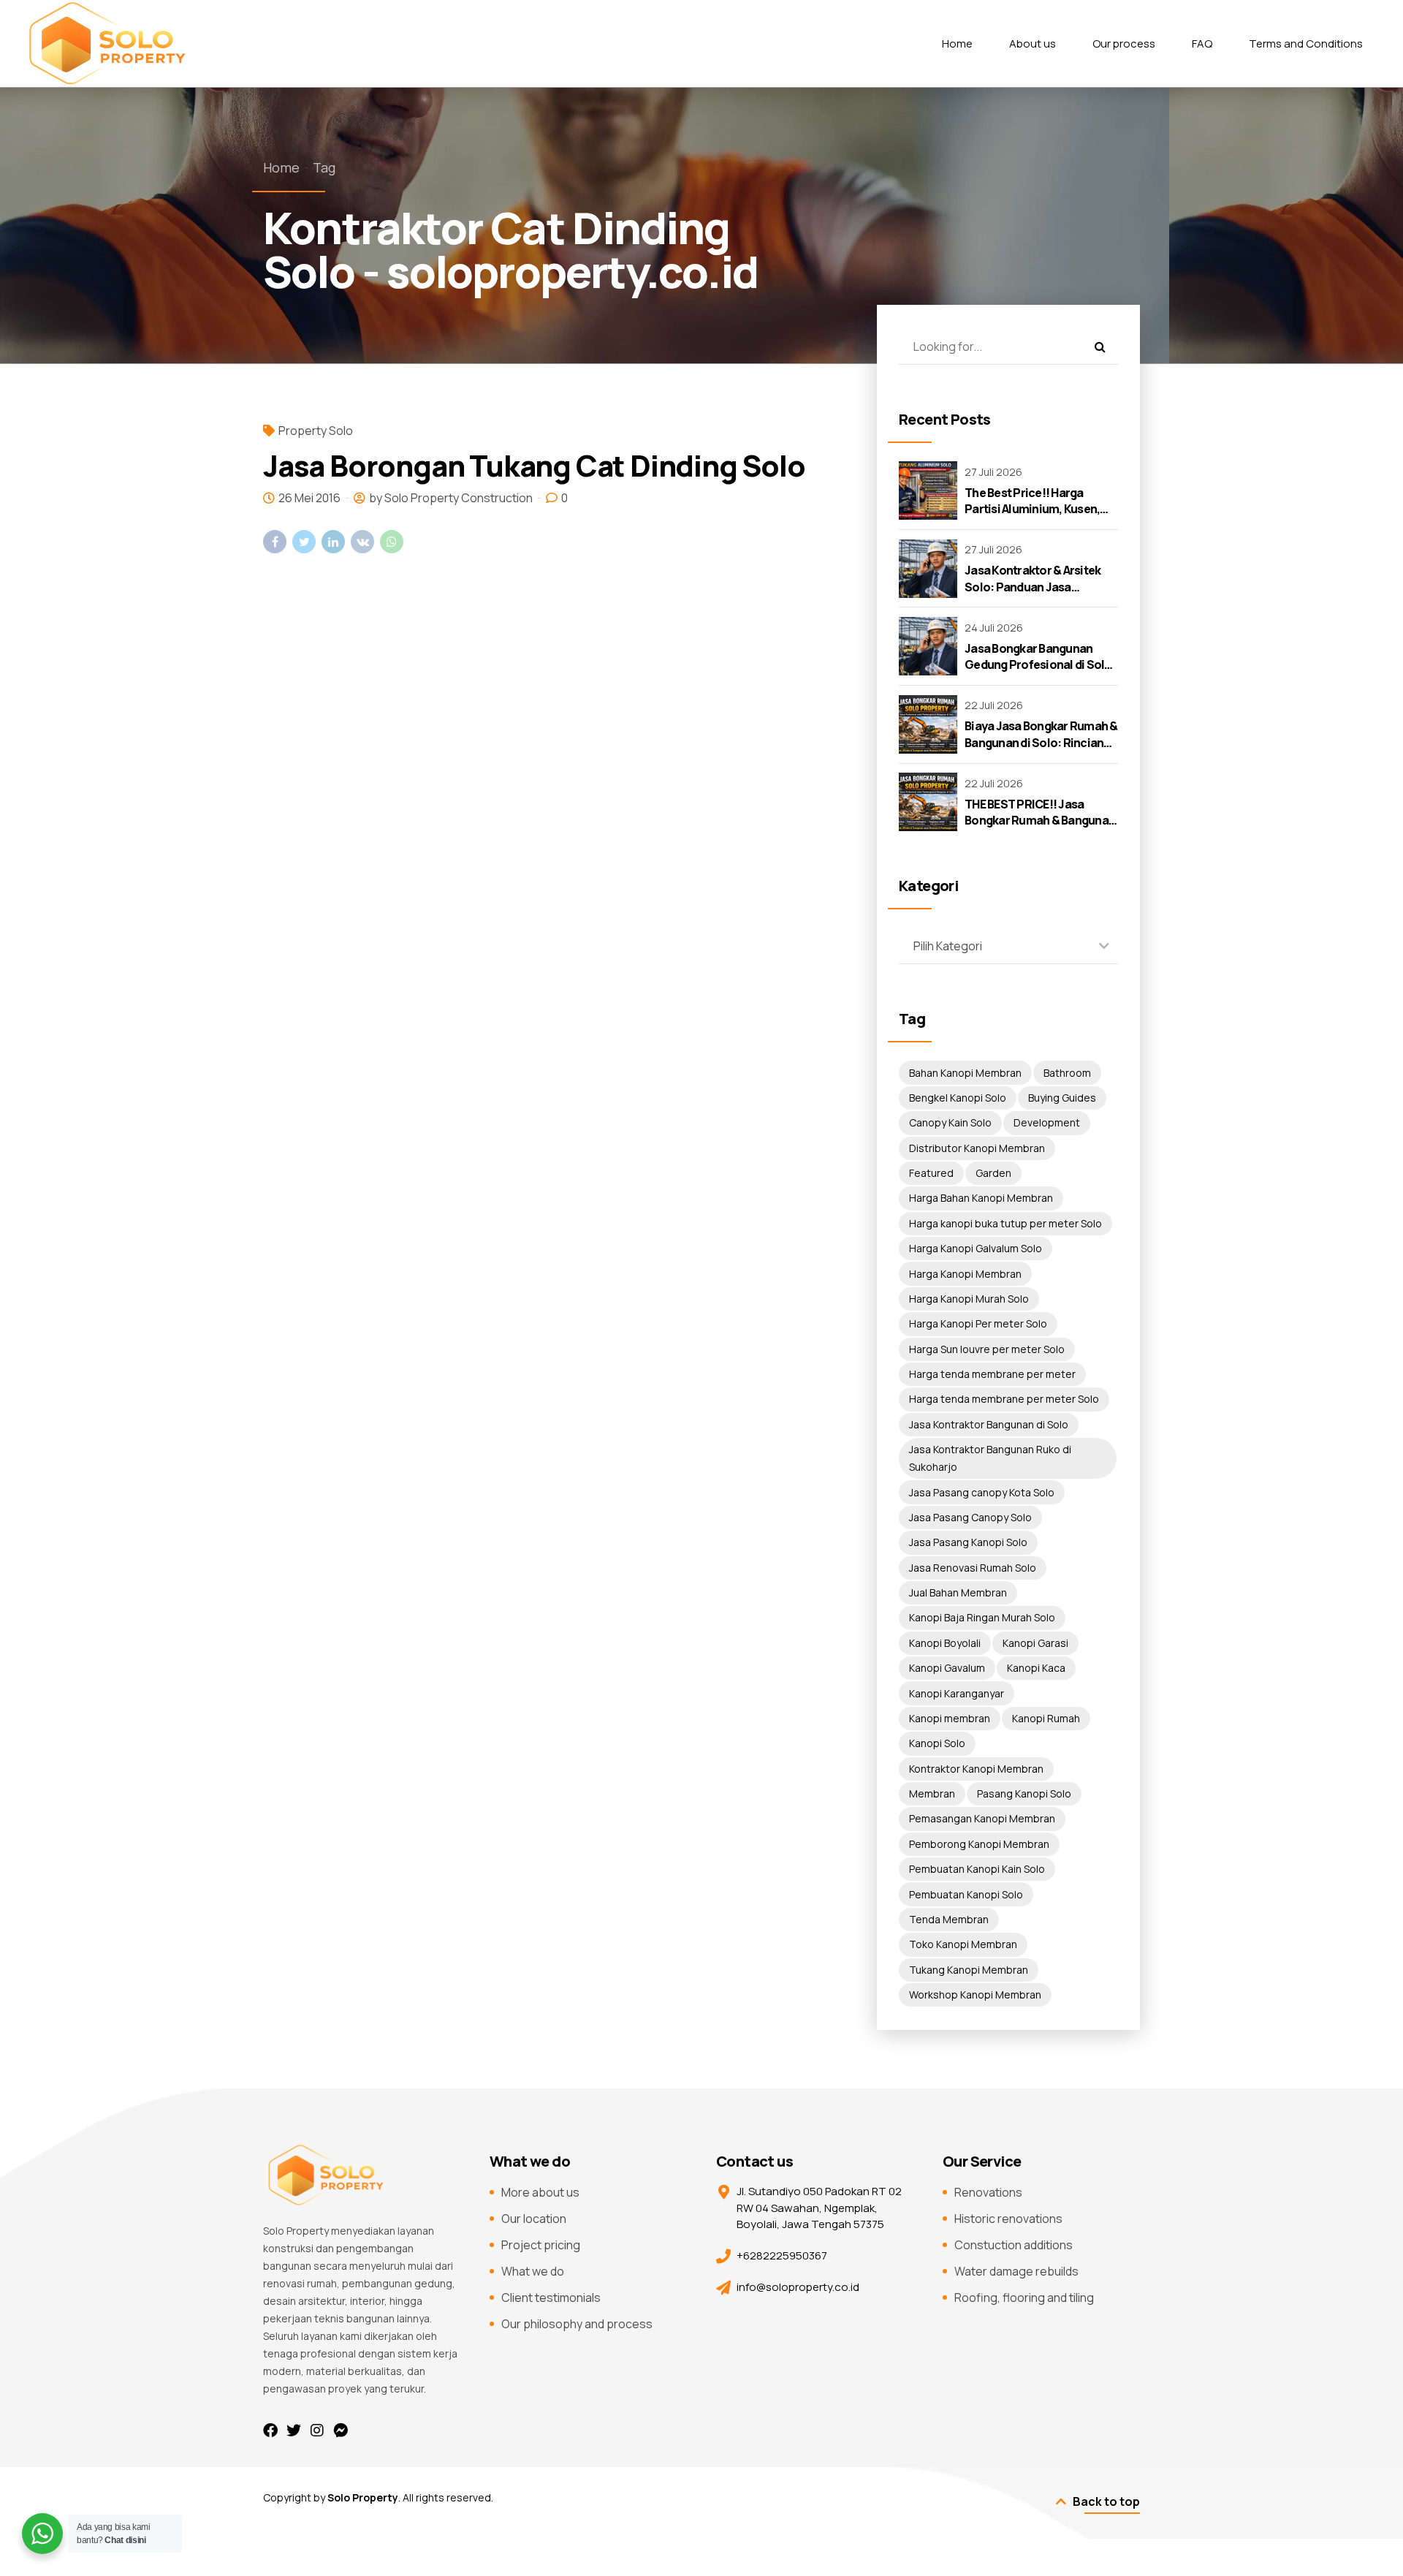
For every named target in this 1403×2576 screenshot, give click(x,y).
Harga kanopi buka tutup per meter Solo (1005, 1223)
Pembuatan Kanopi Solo (966, 1894)
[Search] (1100, 346)
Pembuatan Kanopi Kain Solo (977, 1869)
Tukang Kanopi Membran (969, 1970)
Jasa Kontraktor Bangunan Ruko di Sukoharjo (990, 1458)
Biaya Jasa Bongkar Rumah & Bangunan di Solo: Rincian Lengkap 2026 (1041, 742)
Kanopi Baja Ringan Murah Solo (982, 1617)
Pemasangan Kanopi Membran (982, 1818)
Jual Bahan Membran (958, 1592)
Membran (932, 1793)
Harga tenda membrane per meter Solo (1004, 1399)
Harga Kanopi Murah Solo (969, 1299)
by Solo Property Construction (451, 498)
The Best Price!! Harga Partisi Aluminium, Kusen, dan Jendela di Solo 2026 (1032, 509)
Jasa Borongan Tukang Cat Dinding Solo (534, 465)
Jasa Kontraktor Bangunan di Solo (989, 1424)
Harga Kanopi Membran (965, 1274)
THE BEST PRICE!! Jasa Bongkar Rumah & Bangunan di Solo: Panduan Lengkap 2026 (1040, 829)
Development (1047, 1122)
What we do (533, 2271)
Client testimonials (551, 2297)
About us (1033, 43)
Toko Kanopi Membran (963, 1944)
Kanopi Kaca (1036, 1668)
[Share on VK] (362, 542)
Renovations (988, 2192)
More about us (540, 2192)
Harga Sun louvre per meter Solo (987, 1349)
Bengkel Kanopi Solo (958, 1098)
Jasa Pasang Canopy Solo (970, 1517)
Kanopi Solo (937, 1743)
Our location (534, 2219)
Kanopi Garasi (1035, 1643)
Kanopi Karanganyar (957, 1693)
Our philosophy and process (577, 2324)
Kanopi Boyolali (945, 1643)
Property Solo (316, 431)
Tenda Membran (949, 1919)
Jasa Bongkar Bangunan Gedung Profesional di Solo (1038, 656)
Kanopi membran (950, 1718)
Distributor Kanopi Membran (977, 1148)
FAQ (1202, 43)
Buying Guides (1062, 1098)
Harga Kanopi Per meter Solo (978, 1323)
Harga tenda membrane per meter (992, 1374)
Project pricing (541, 2245)
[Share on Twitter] (304, 542)
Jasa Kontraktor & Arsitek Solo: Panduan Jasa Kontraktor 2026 (1033, 587)
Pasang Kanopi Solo (1024, 1793)
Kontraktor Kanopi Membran (976, 1769)
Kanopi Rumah (1046, 1718)
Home (957, 43)
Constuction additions (1014, 2245)
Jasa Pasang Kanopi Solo (968, 1542)
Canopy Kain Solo (950, 1122)
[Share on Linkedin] (333, 542)
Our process (1124, 43)
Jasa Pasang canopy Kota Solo (982, 1492)
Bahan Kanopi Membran (965, 1073)
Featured (931, 1173)
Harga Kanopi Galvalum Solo (976, 1248)
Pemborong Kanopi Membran (979, 1844)
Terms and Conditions (1306, 43)
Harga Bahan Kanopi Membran (981, 1198)
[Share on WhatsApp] (392, 542)
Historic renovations (1008, 2219)
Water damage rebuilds (1016, 2271)
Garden (993, 1173)
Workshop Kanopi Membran (975, 1994)
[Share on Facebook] (275, 542)
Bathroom (1067, 1073)
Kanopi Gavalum (947, 1668)
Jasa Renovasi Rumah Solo (973, 1568)
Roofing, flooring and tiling (1024, 2297)
